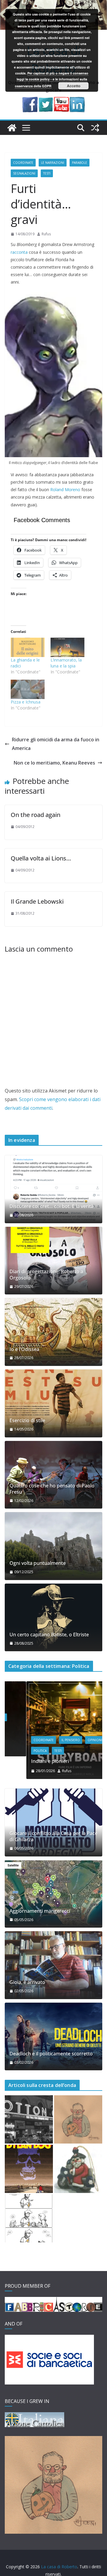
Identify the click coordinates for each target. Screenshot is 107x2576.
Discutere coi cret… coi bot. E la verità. (52, 1206)
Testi (47, 173)
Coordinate (23, 163)
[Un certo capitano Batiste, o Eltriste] (53, 1618)
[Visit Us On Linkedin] (77, 101)
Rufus (46, 234)
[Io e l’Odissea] (53, 1332)
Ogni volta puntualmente (38, 1563)
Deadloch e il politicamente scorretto (51, 2054)
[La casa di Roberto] (53, 4)
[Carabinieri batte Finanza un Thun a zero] (78, 2169)
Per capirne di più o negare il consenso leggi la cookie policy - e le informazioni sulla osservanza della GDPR (52, 80)
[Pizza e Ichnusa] (28, 689)
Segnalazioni (24, 173)
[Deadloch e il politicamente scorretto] (53, 2037)
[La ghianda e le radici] (28, 647)
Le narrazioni (53, 163)
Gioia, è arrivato (27, 1982)
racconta (19, 252)
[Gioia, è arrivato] (53, 1965)
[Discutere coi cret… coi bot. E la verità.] (53, 1189)
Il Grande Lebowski (37, 901)
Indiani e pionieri (28, 1761)
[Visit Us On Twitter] (46, 101)
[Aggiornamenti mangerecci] (53, 1894)
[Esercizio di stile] (53, 1403)
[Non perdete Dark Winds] (78, 2119)
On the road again (36, 815)
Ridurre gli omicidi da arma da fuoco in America (56, 744)
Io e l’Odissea (24, 1349)
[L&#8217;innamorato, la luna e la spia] (67, 647)
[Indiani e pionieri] (53, 1685)
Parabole (80, 163)
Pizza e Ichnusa (26, 702)
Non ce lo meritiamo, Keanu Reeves (54, 763)
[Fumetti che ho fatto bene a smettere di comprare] (29, 2169)
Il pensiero (49, 1740)
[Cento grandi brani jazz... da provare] (29, 2119)
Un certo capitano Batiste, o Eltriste (49, 1635)
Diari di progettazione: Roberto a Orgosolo (46, 1275)
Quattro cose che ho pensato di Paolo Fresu (52, 1489)
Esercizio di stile (27, 1421)
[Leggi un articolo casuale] (95, 128)
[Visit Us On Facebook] (30, 101)
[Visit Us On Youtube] (61, 101)
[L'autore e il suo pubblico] (29, 2218)
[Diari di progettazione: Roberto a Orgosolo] (53, 1261)
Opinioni (73, 1740)
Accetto (74, 86)
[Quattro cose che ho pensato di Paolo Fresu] (53, 1475)
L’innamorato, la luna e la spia (66, 663)
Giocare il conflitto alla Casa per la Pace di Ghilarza (53, 1836)
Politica (18, 1751)
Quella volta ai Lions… (41, 858)
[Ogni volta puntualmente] (53, 1546)
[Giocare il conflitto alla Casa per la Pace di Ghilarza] (53, 1822)
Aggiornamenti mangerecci (40, 1911)
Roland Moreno (65, 489)
